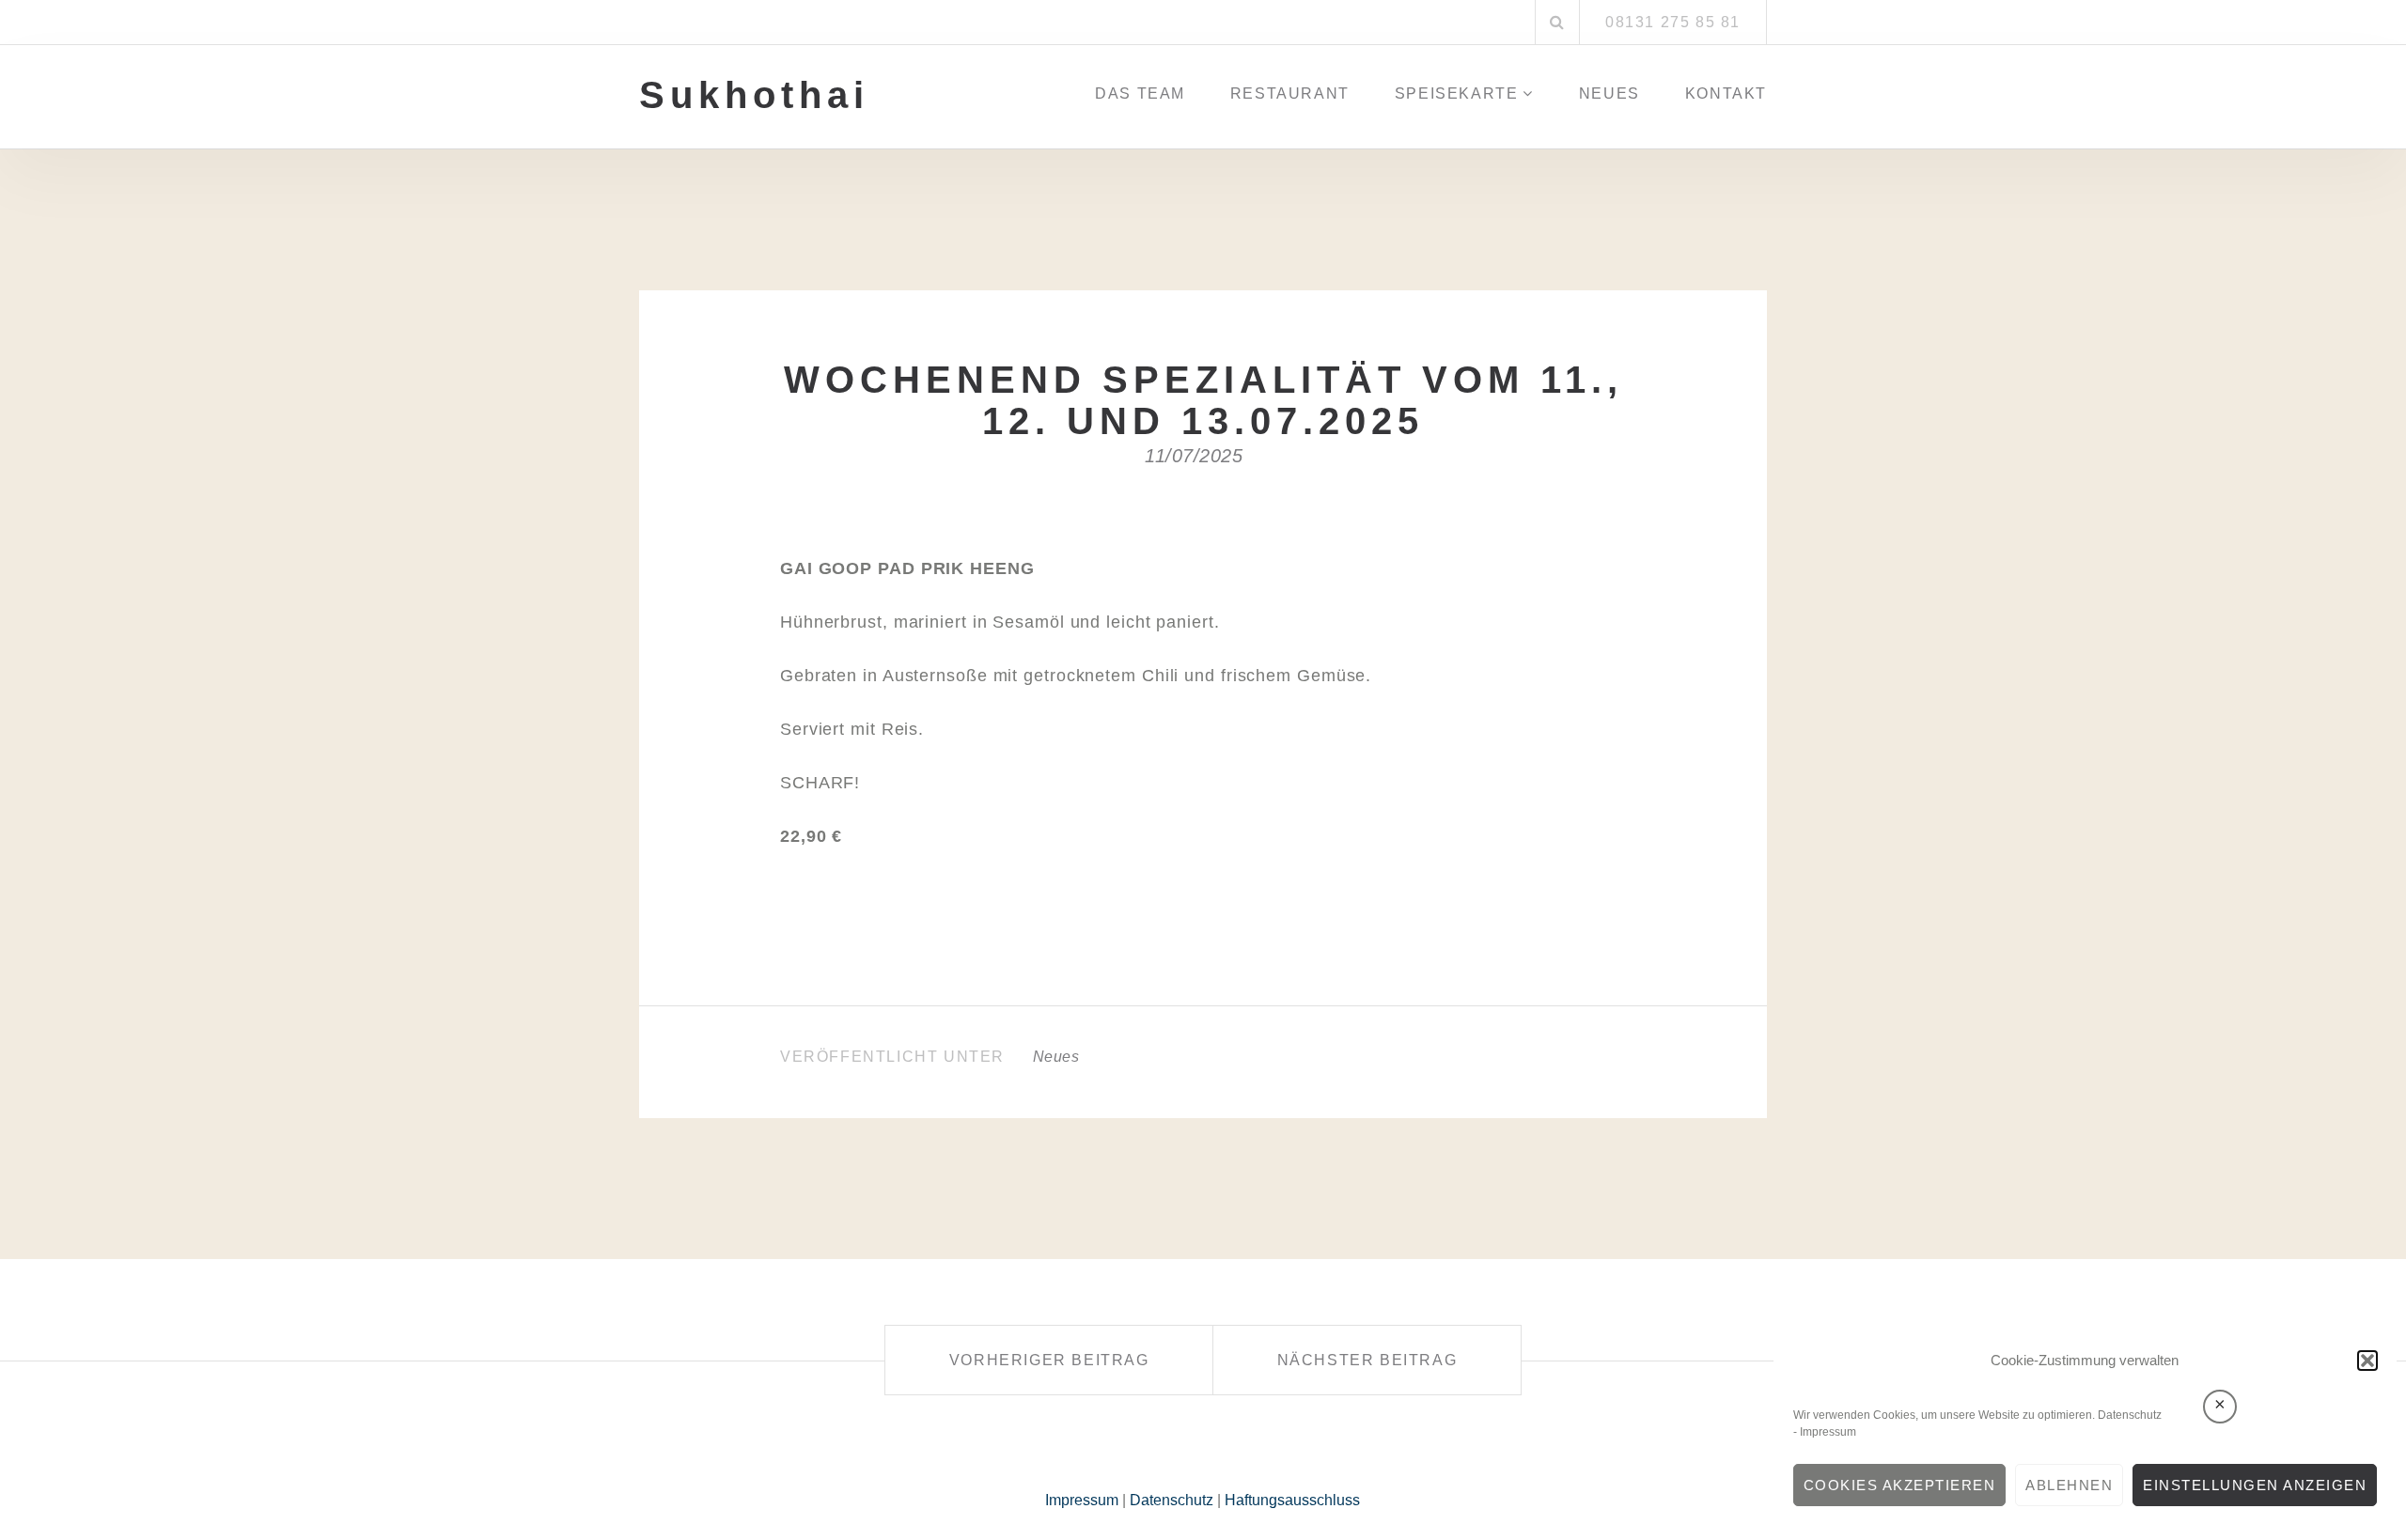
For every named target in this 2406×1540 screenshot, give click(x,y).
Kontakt (1726, 93)
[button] (2367, 1361)
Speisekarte (1457, 93)
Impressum (1828, 1432)
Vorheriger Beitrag (1049, 1360)
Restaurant (1290, 93)
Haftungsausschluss (1292, 1500)
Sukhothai (754, 95)
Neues (1609, 93)
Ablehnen (2069, 1485)
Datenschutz (2130, 1415)
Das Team (1140, 93)
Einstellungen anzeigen (2255, 1485)
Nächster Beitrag (1367, 1360)
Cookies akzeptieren (1900, 1485)
